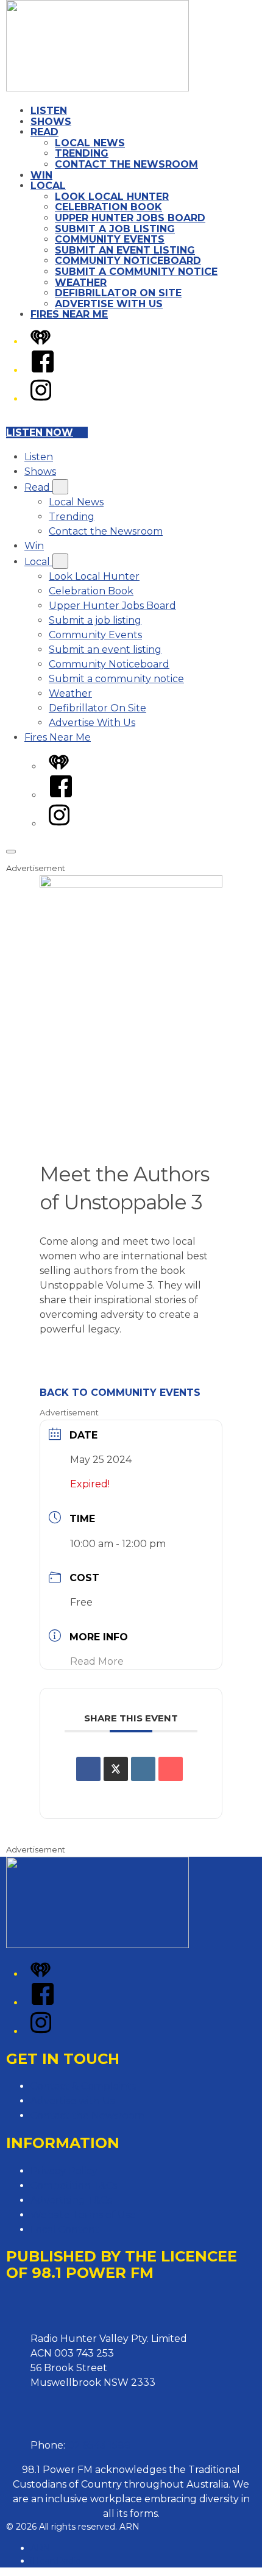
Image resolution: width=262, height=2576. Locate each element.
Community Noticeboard (128, 261)
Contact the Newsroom (126, 164)
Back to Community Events (120, 1393)
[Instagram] (41, 399)
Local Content (65, 2229)
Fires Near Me (69, 314)
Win (41, 175)
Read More (97, 1661)
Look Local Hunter (112, 197)
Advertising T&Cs (71, 2200)
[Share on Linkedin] (143, 1769)
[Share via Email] (171, 1769)
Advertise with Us (73, 2101)
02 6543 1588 (99, 2445)
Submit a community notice (136, 272)
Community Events (110, 239)
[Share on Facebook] (88, 1769)
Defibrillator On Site (118, 293)
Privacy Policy (64, 2171)
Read (44, 132)
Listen (49, 111)
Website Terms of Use (83, 2215)
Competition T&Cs (74, 2186)
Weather (81, 283)
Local (48, 186)
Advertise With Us (109, 304)
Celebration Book (108, 207)
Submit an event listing (125, 250)
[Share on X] (116, 1769)
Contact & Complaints (83, 2086)
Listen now (40, 432)
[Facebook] (43, 370)
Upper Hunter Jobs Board (130, 218)
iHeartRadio (56, 2561)
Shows (51, 122)
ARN (41, 2548)
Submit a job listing (115, 229)
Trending (82, 153)
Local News (90, 143)
